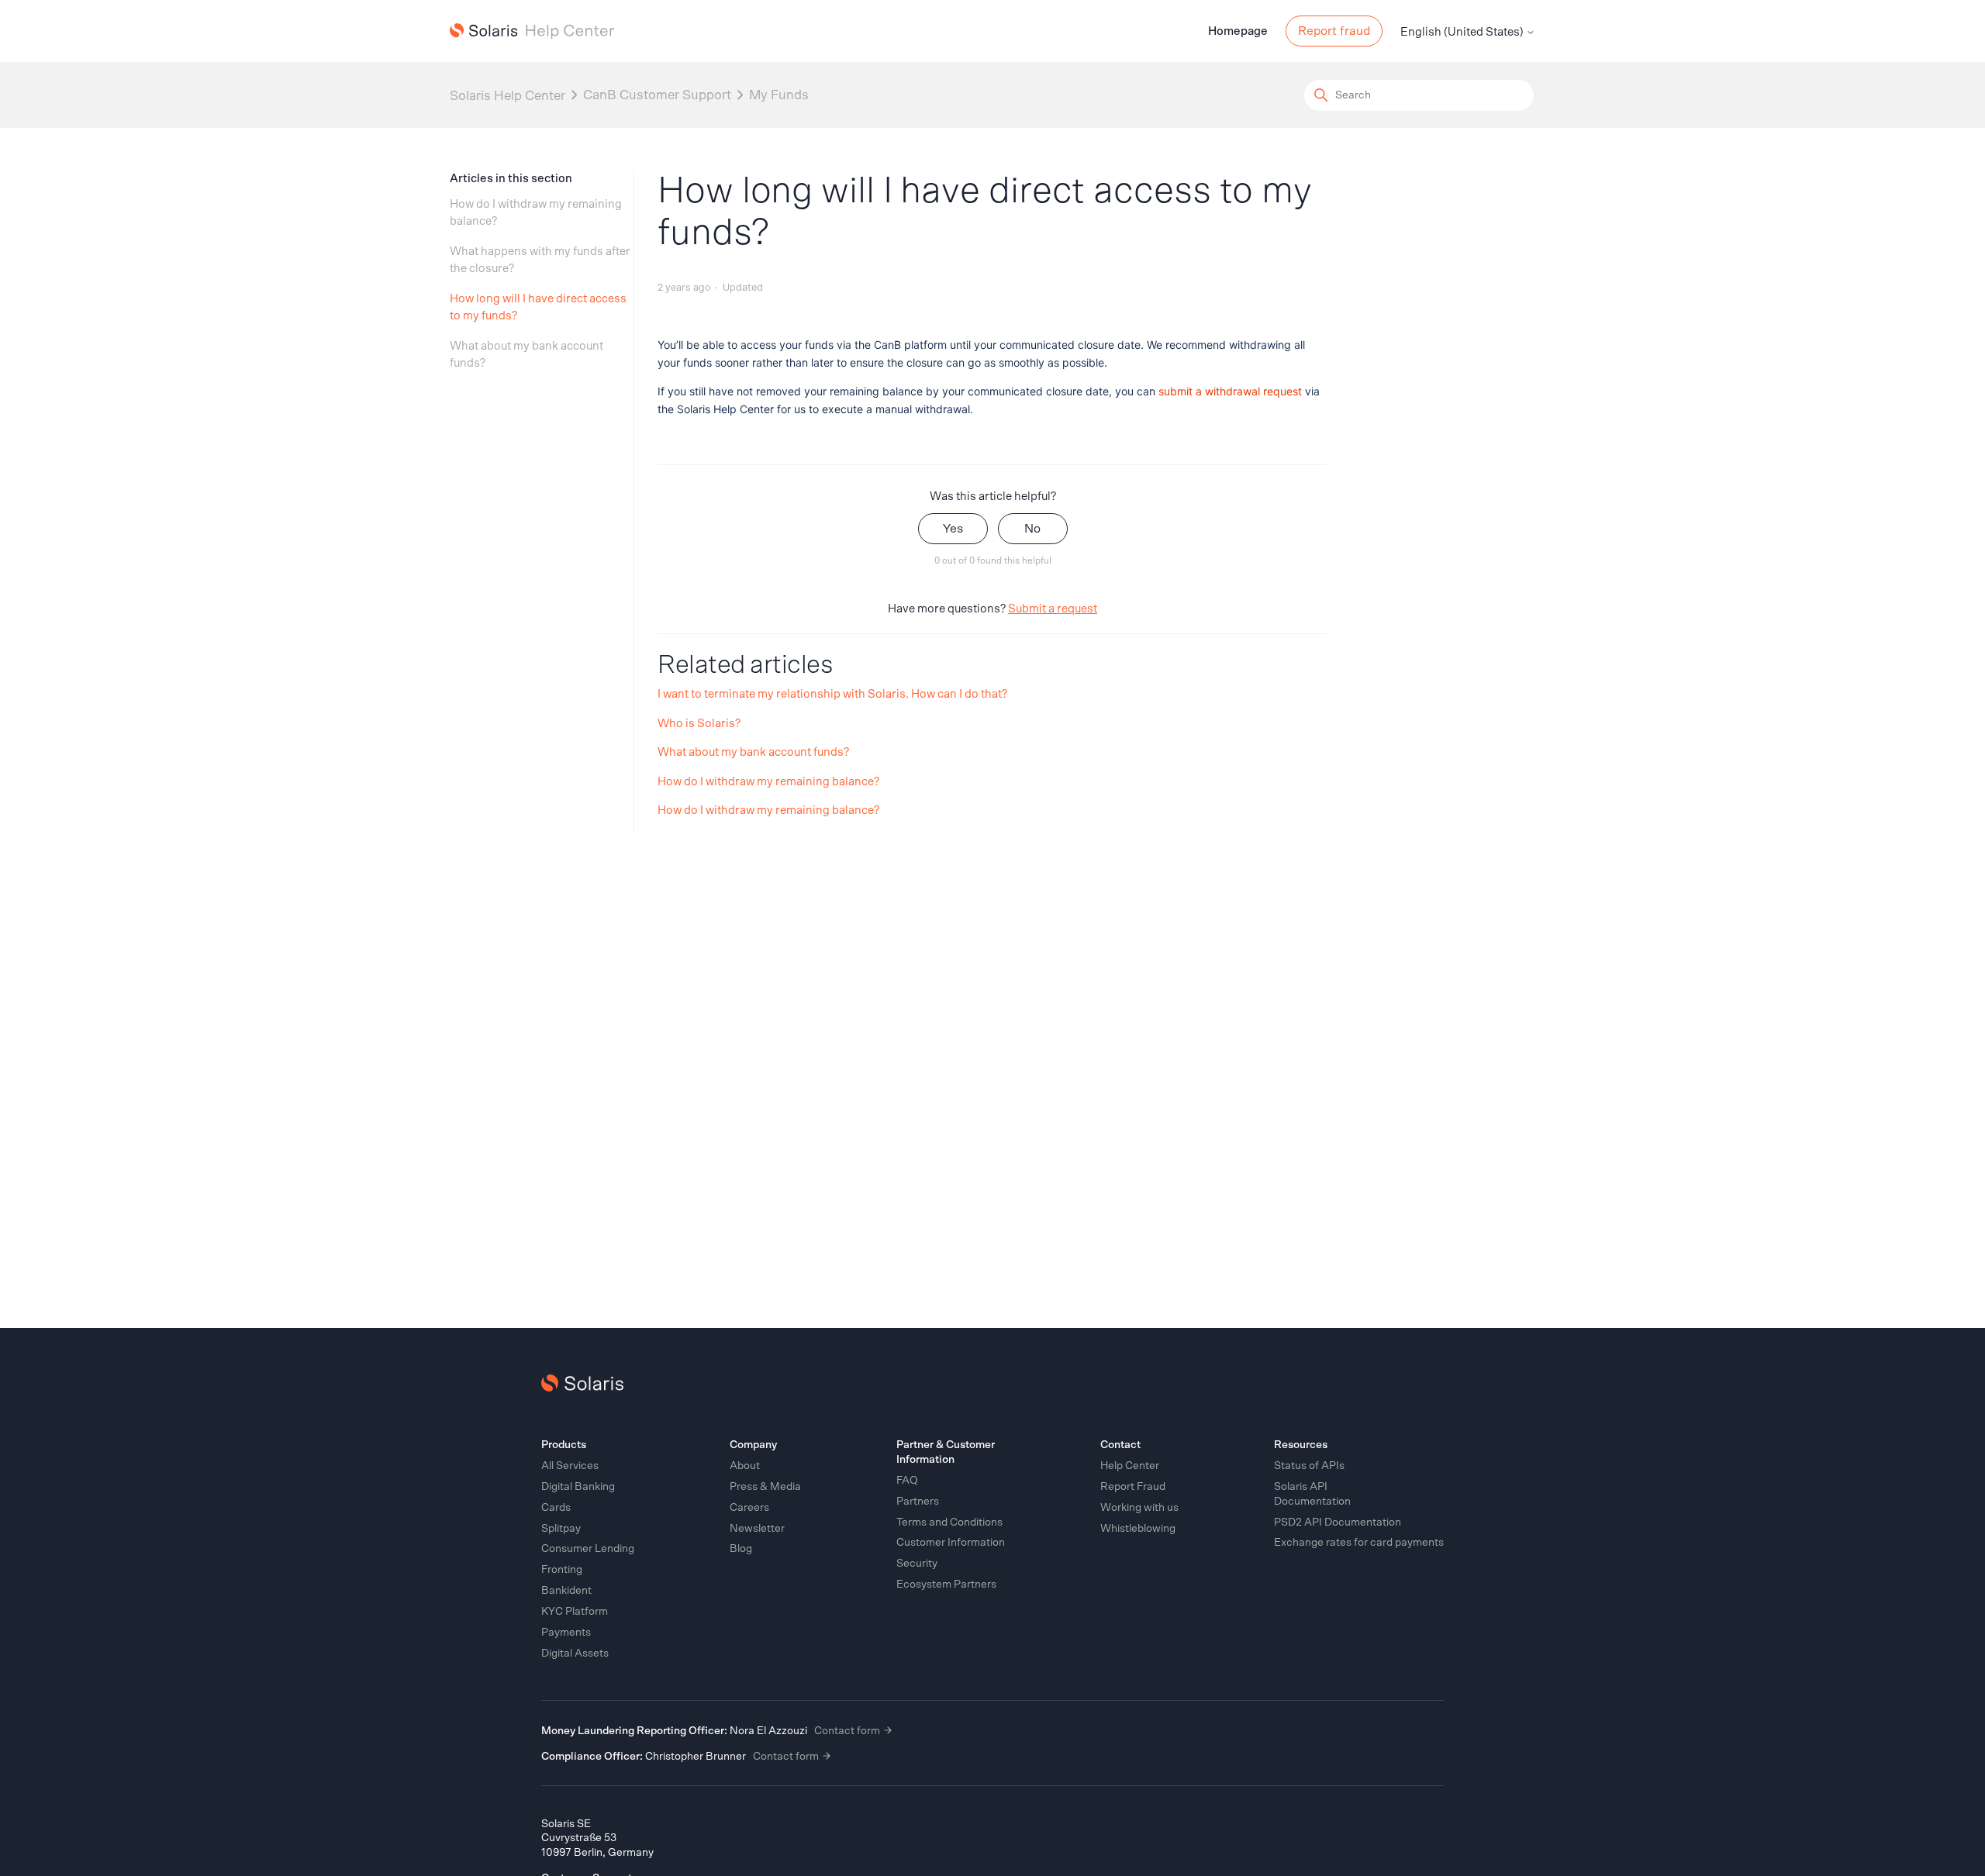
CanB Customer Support (657, 95)
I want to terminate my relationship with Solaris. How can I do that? (832, 694)
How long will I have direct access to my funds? (538, 308)
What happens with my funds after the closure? (540, 260)
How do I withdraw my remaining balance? (536, 213)
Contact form (848, 1731)
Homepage (1238, 31)
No (1032, 529)
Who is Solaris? (699, 724)
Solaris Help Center (507, 95)
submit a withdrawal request (1230, 391)
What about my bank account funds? (526, 355)
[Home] (532, 31)
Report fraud (1334, 31)
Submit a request (1053, 609)
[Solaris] (582, 1383)
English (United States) (1463, 32)
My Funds (779, 95)
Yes (953, 529)
